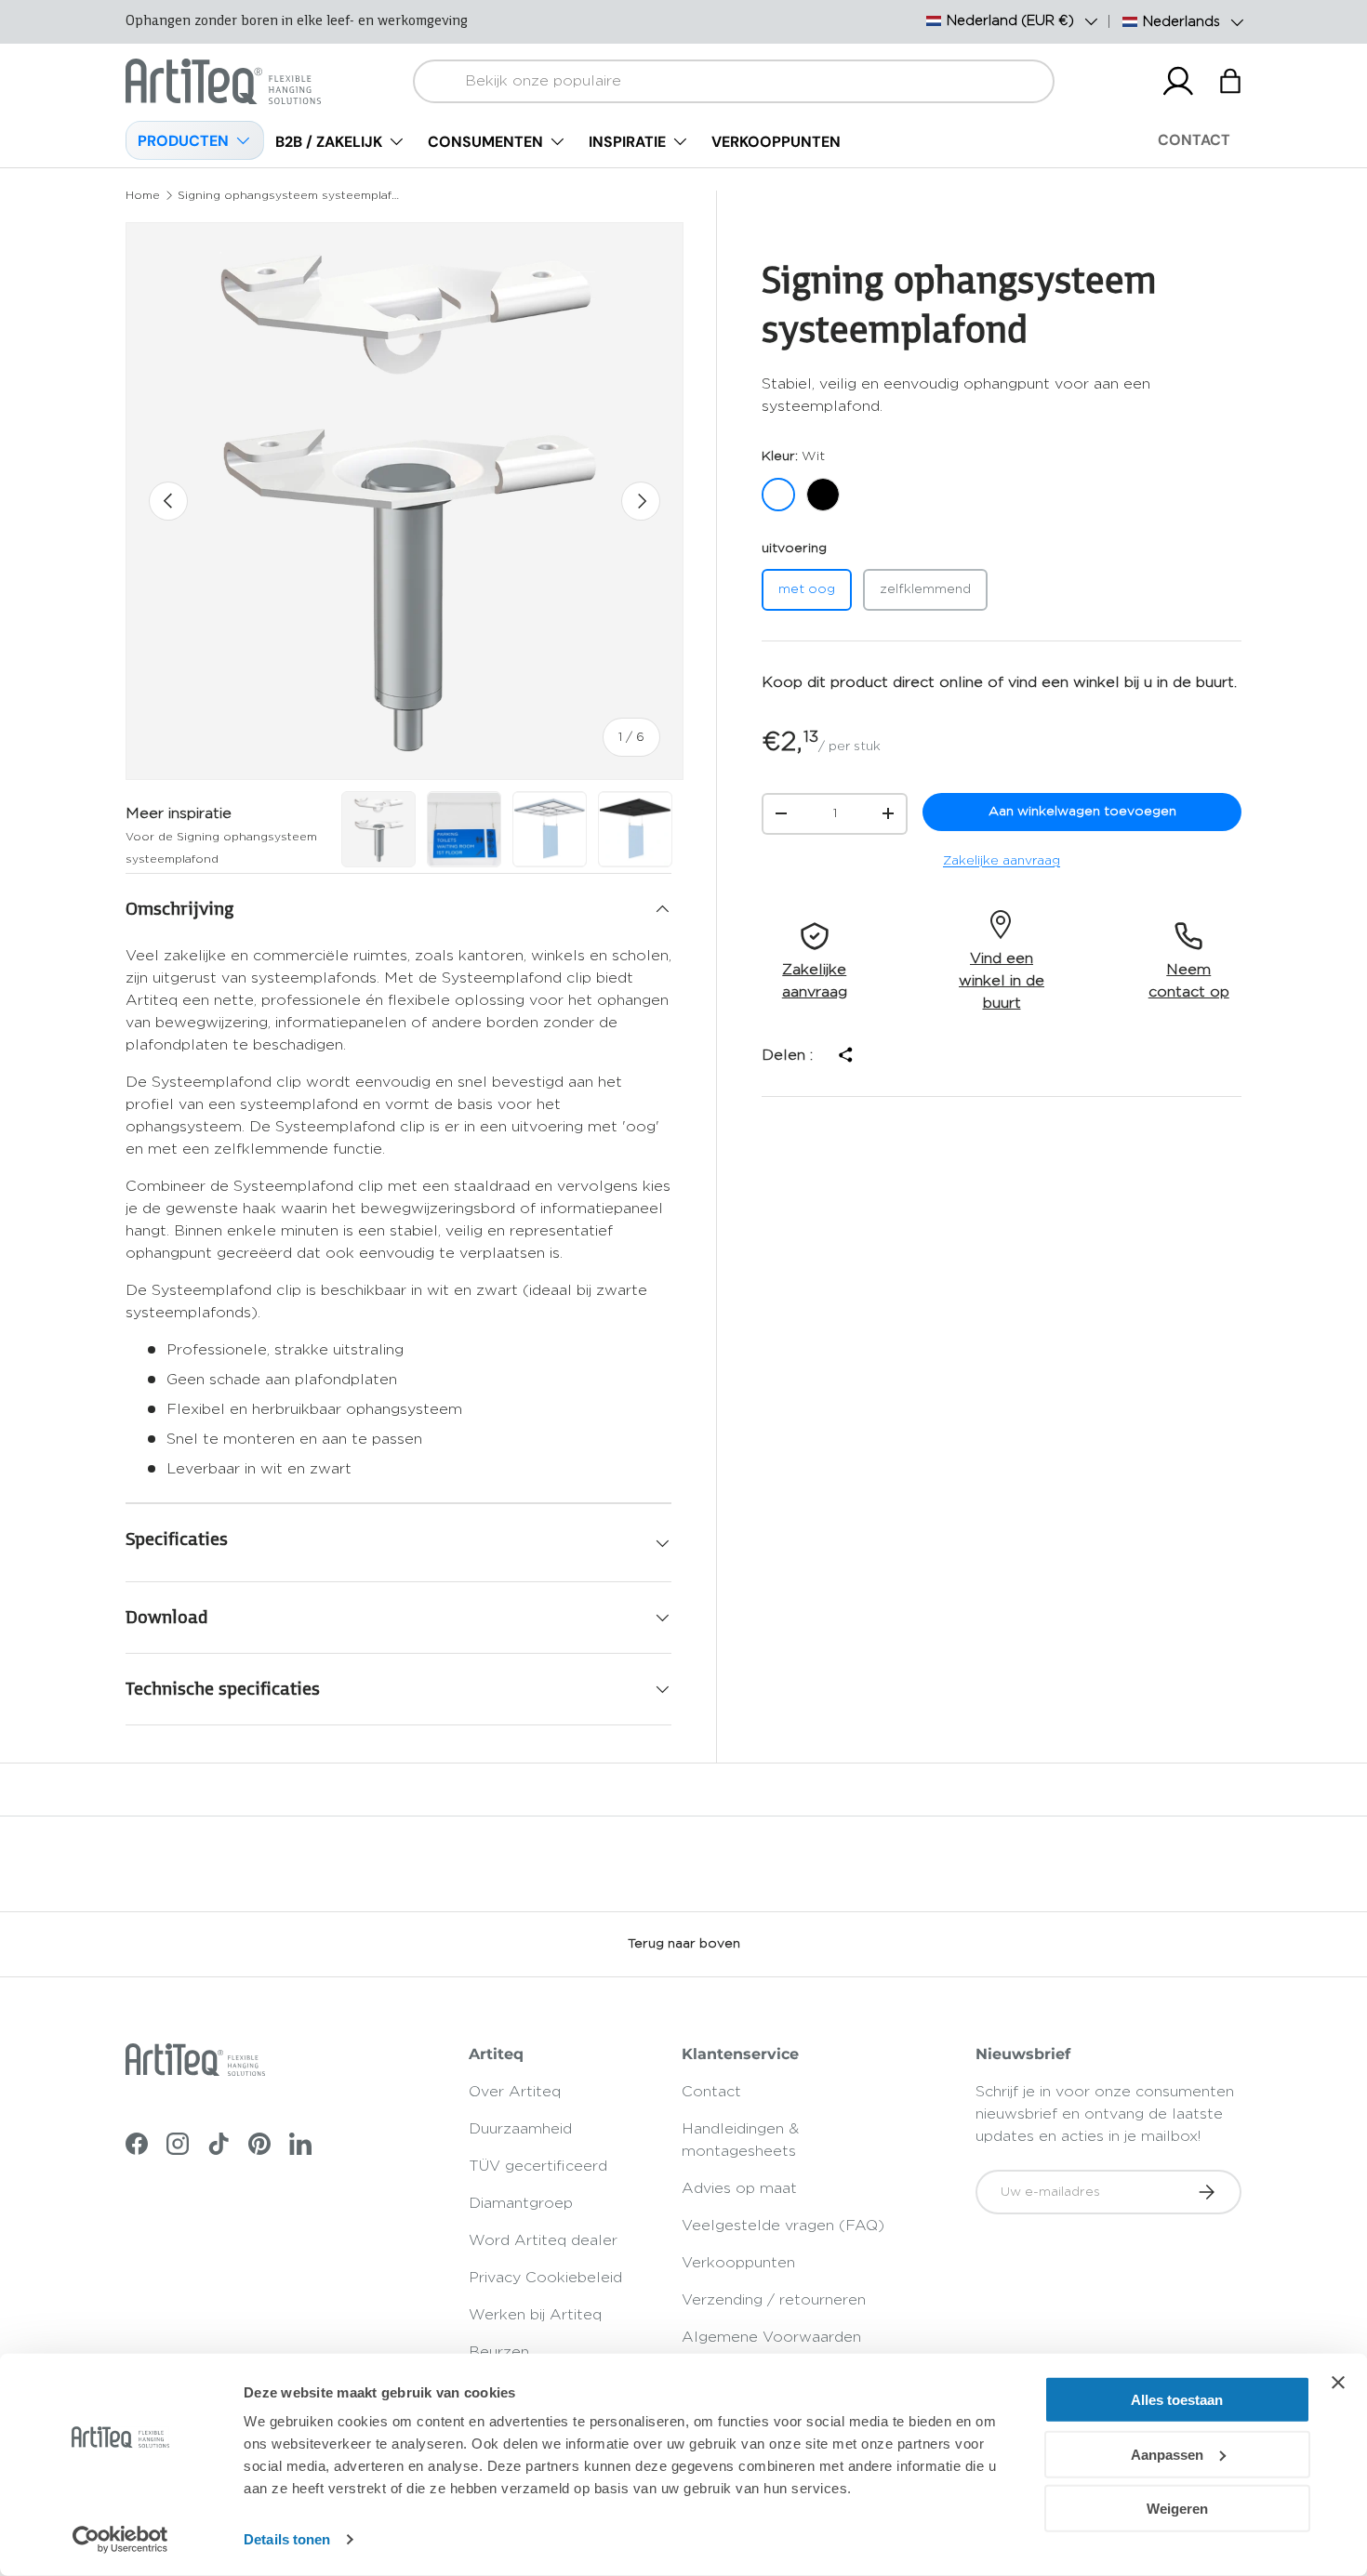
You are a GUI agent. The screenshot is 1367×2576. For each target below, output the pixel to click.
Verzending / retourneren (774, 2300)
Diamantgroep (521, 2203)
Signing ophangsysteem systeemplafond (289, 195)
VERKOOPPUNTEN (776, 142)
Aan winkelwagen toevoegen (1082, 812)
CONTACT (1194, 140)
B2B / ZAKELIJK (329, 142)
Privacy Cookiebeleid (545, 2278)
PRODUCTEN (183, 141)
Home (143, 195)
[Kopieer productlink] (844, 1055)
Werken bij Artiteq (535, 2315)
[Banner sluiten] (1338, 2383)
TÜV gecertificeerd (538, 2166)
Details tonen (287, 2539)
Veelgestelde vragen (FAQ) (783, 2226)
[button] (1230, 81)
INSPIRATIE (627, 142)
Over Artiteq (515, 2092)
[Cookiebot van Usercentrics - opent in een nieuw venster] (120, 2540)
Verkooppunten (738, 2263)
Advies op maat (739, 2188)
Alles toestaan (1177, 2400)
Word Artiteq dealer (543, 2240)
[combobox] (734, 81)
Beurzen (499, 2352)
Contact (711, 2092)
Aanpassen (1167, 2454)
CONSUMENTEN (485, 142)
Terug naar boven (684, 1944)
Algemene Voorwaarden (771, 2337)
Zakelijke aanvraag (1002, 861)
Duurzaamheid (520, 2129)
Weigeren (1177, 2509)
